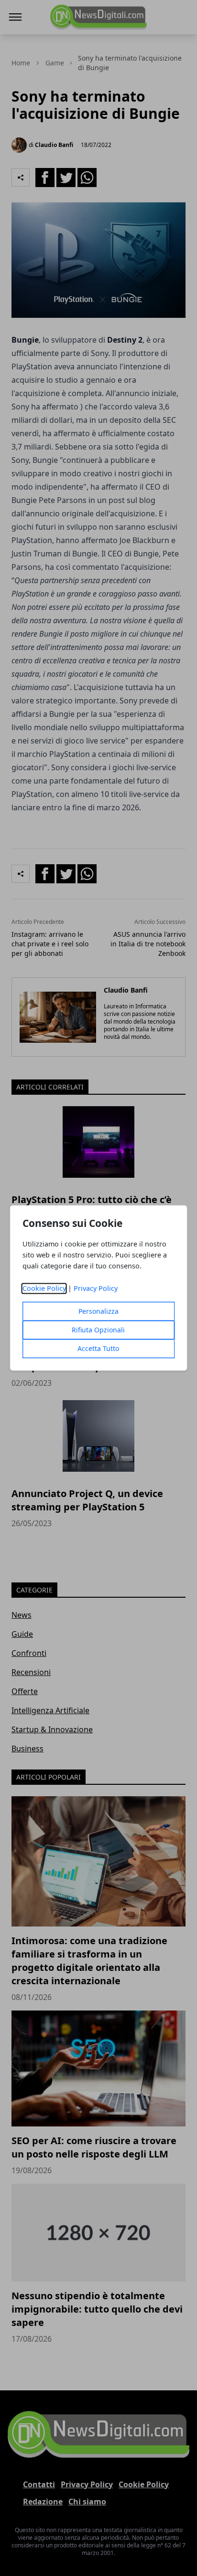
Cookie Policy (44, 1289)
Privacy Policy (96, 1289)
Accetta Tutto (98, 1349)
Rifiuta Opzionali (98, 1330)
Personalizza (98, 1312)
